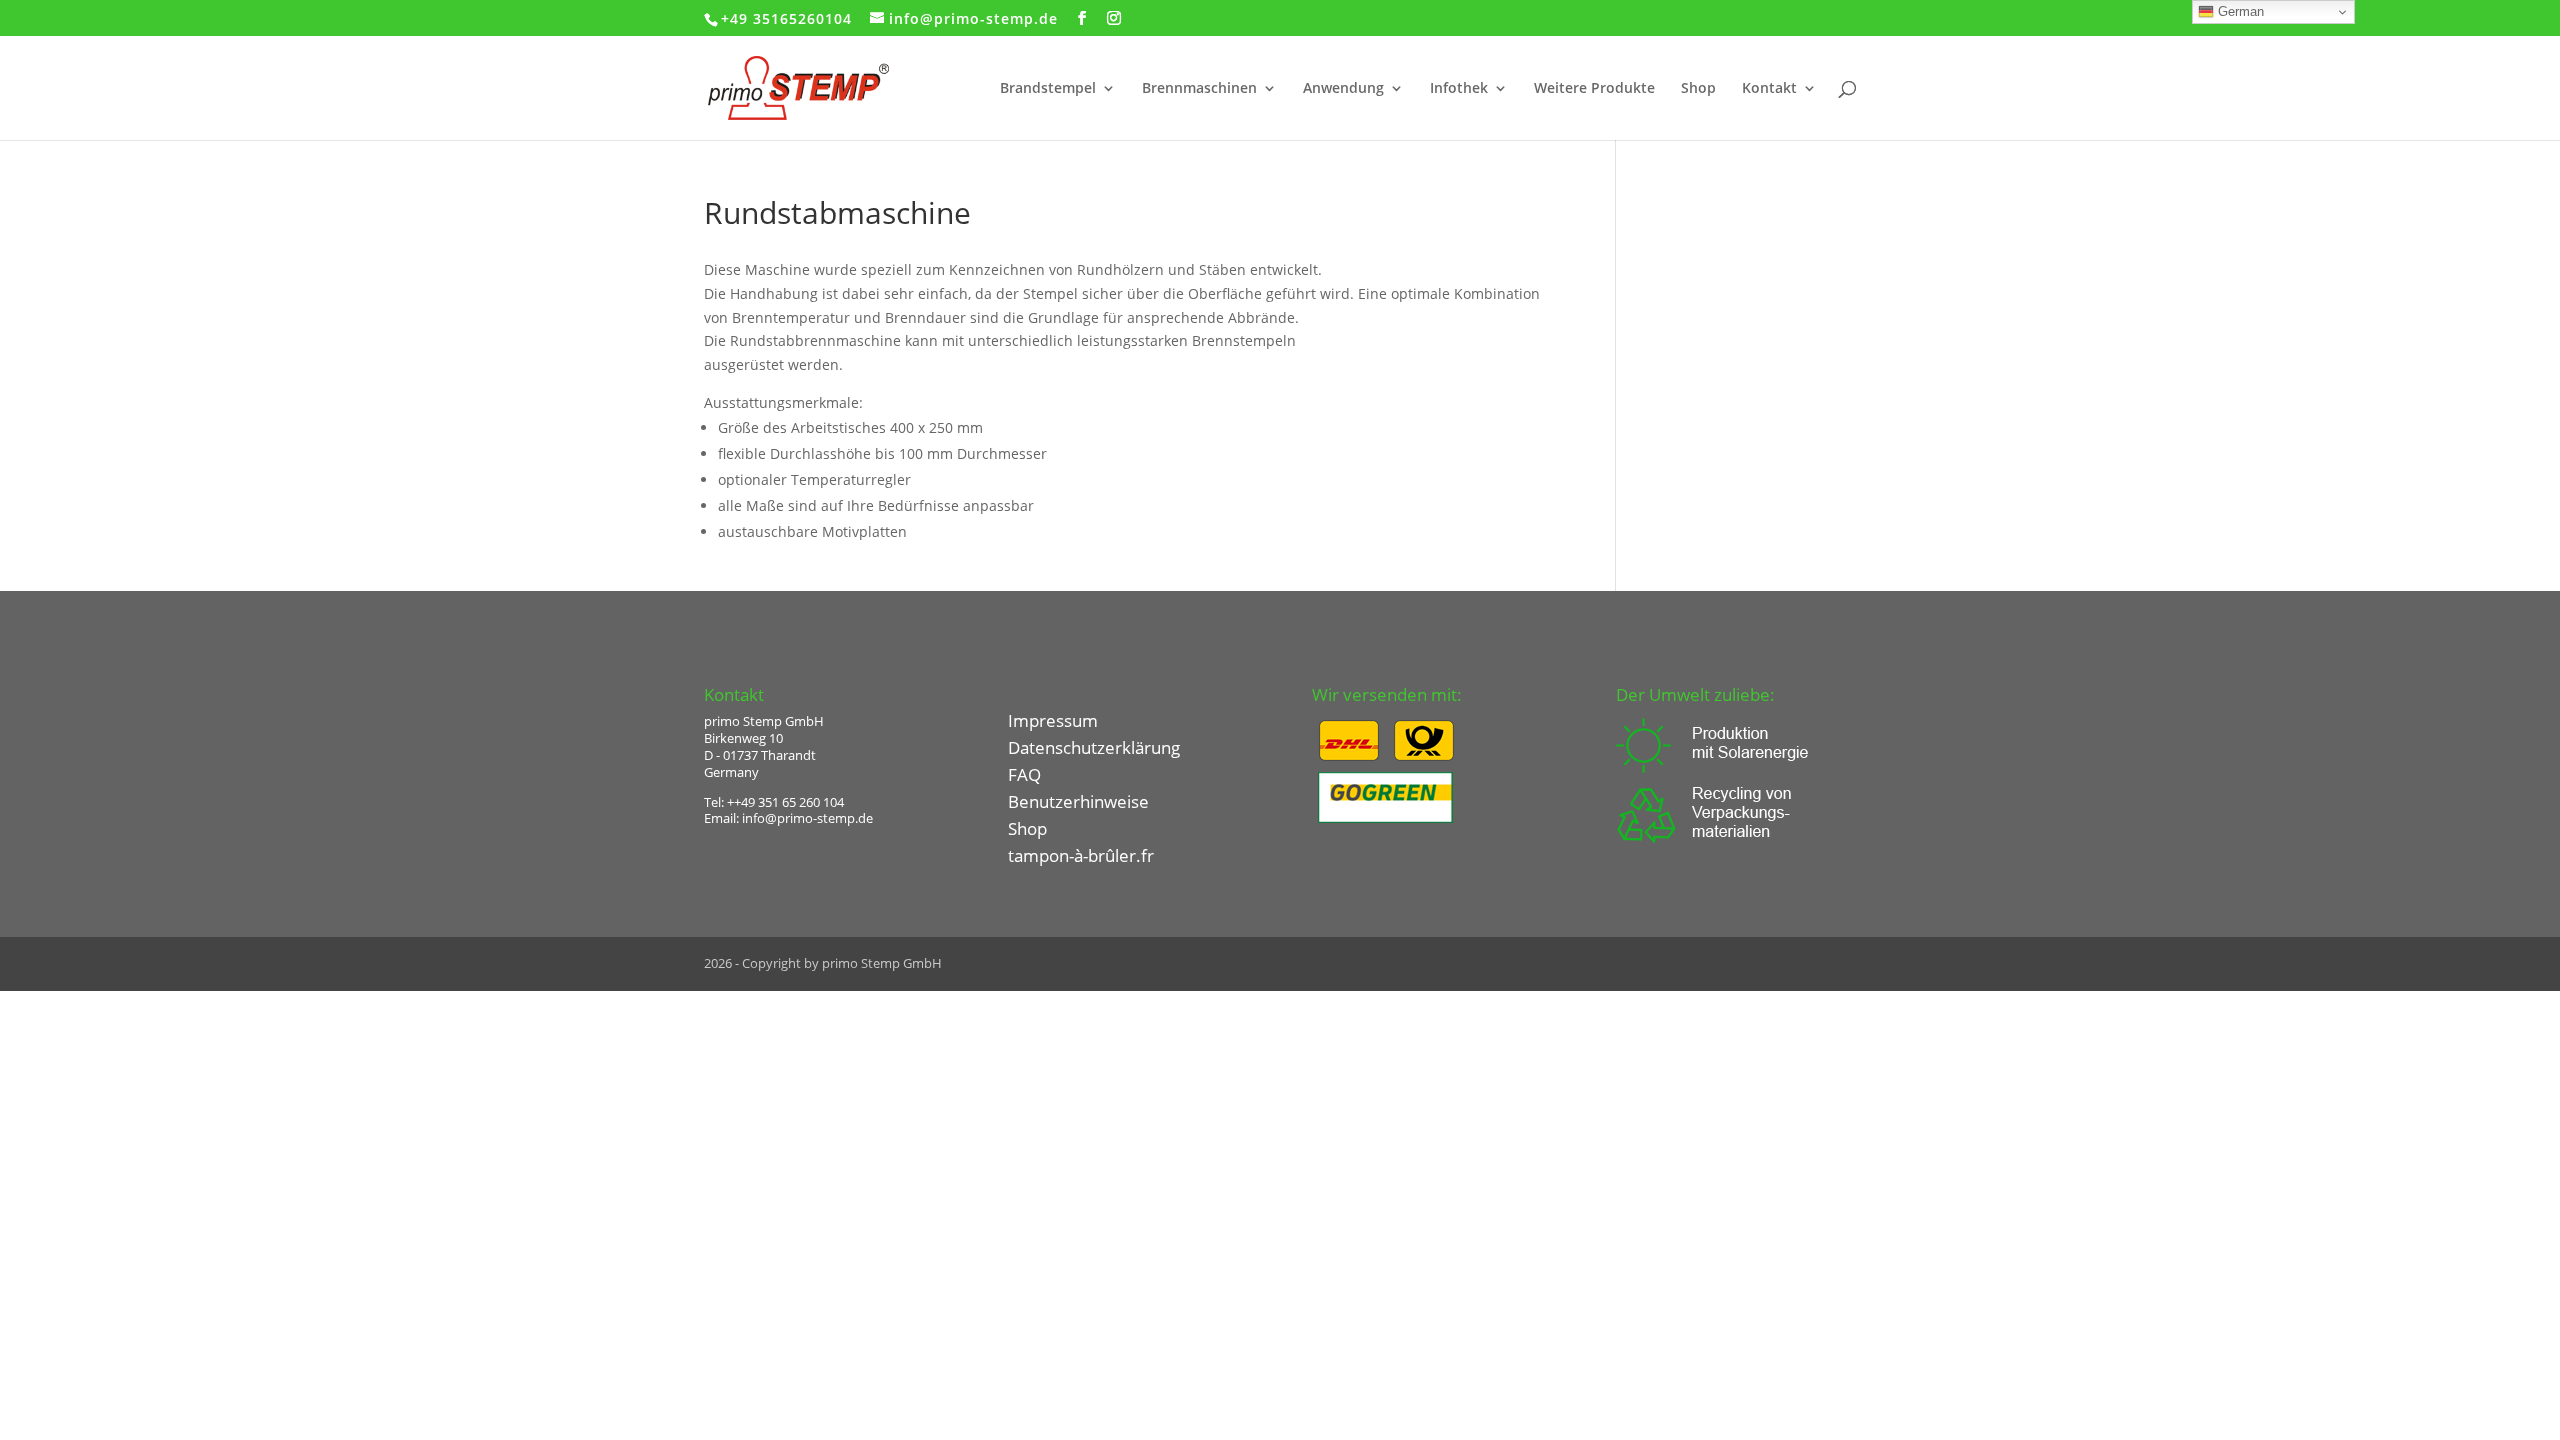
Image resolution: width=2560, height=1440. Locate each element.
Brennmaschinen (1199, 89)
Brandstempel (1048, 89)
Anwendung (1343, 89)
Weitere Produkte (1594, 89)
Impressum (1053, 720)
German (2239, 11)
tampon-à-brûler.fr (1081, 855)
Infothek (1459, 89)
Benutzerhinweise (1078, 801)
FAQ (1024, 774)
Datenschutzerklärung (1094, 747)
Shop (1698, 89)
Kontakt (1769, 89)
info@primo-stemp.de (807, 818)
